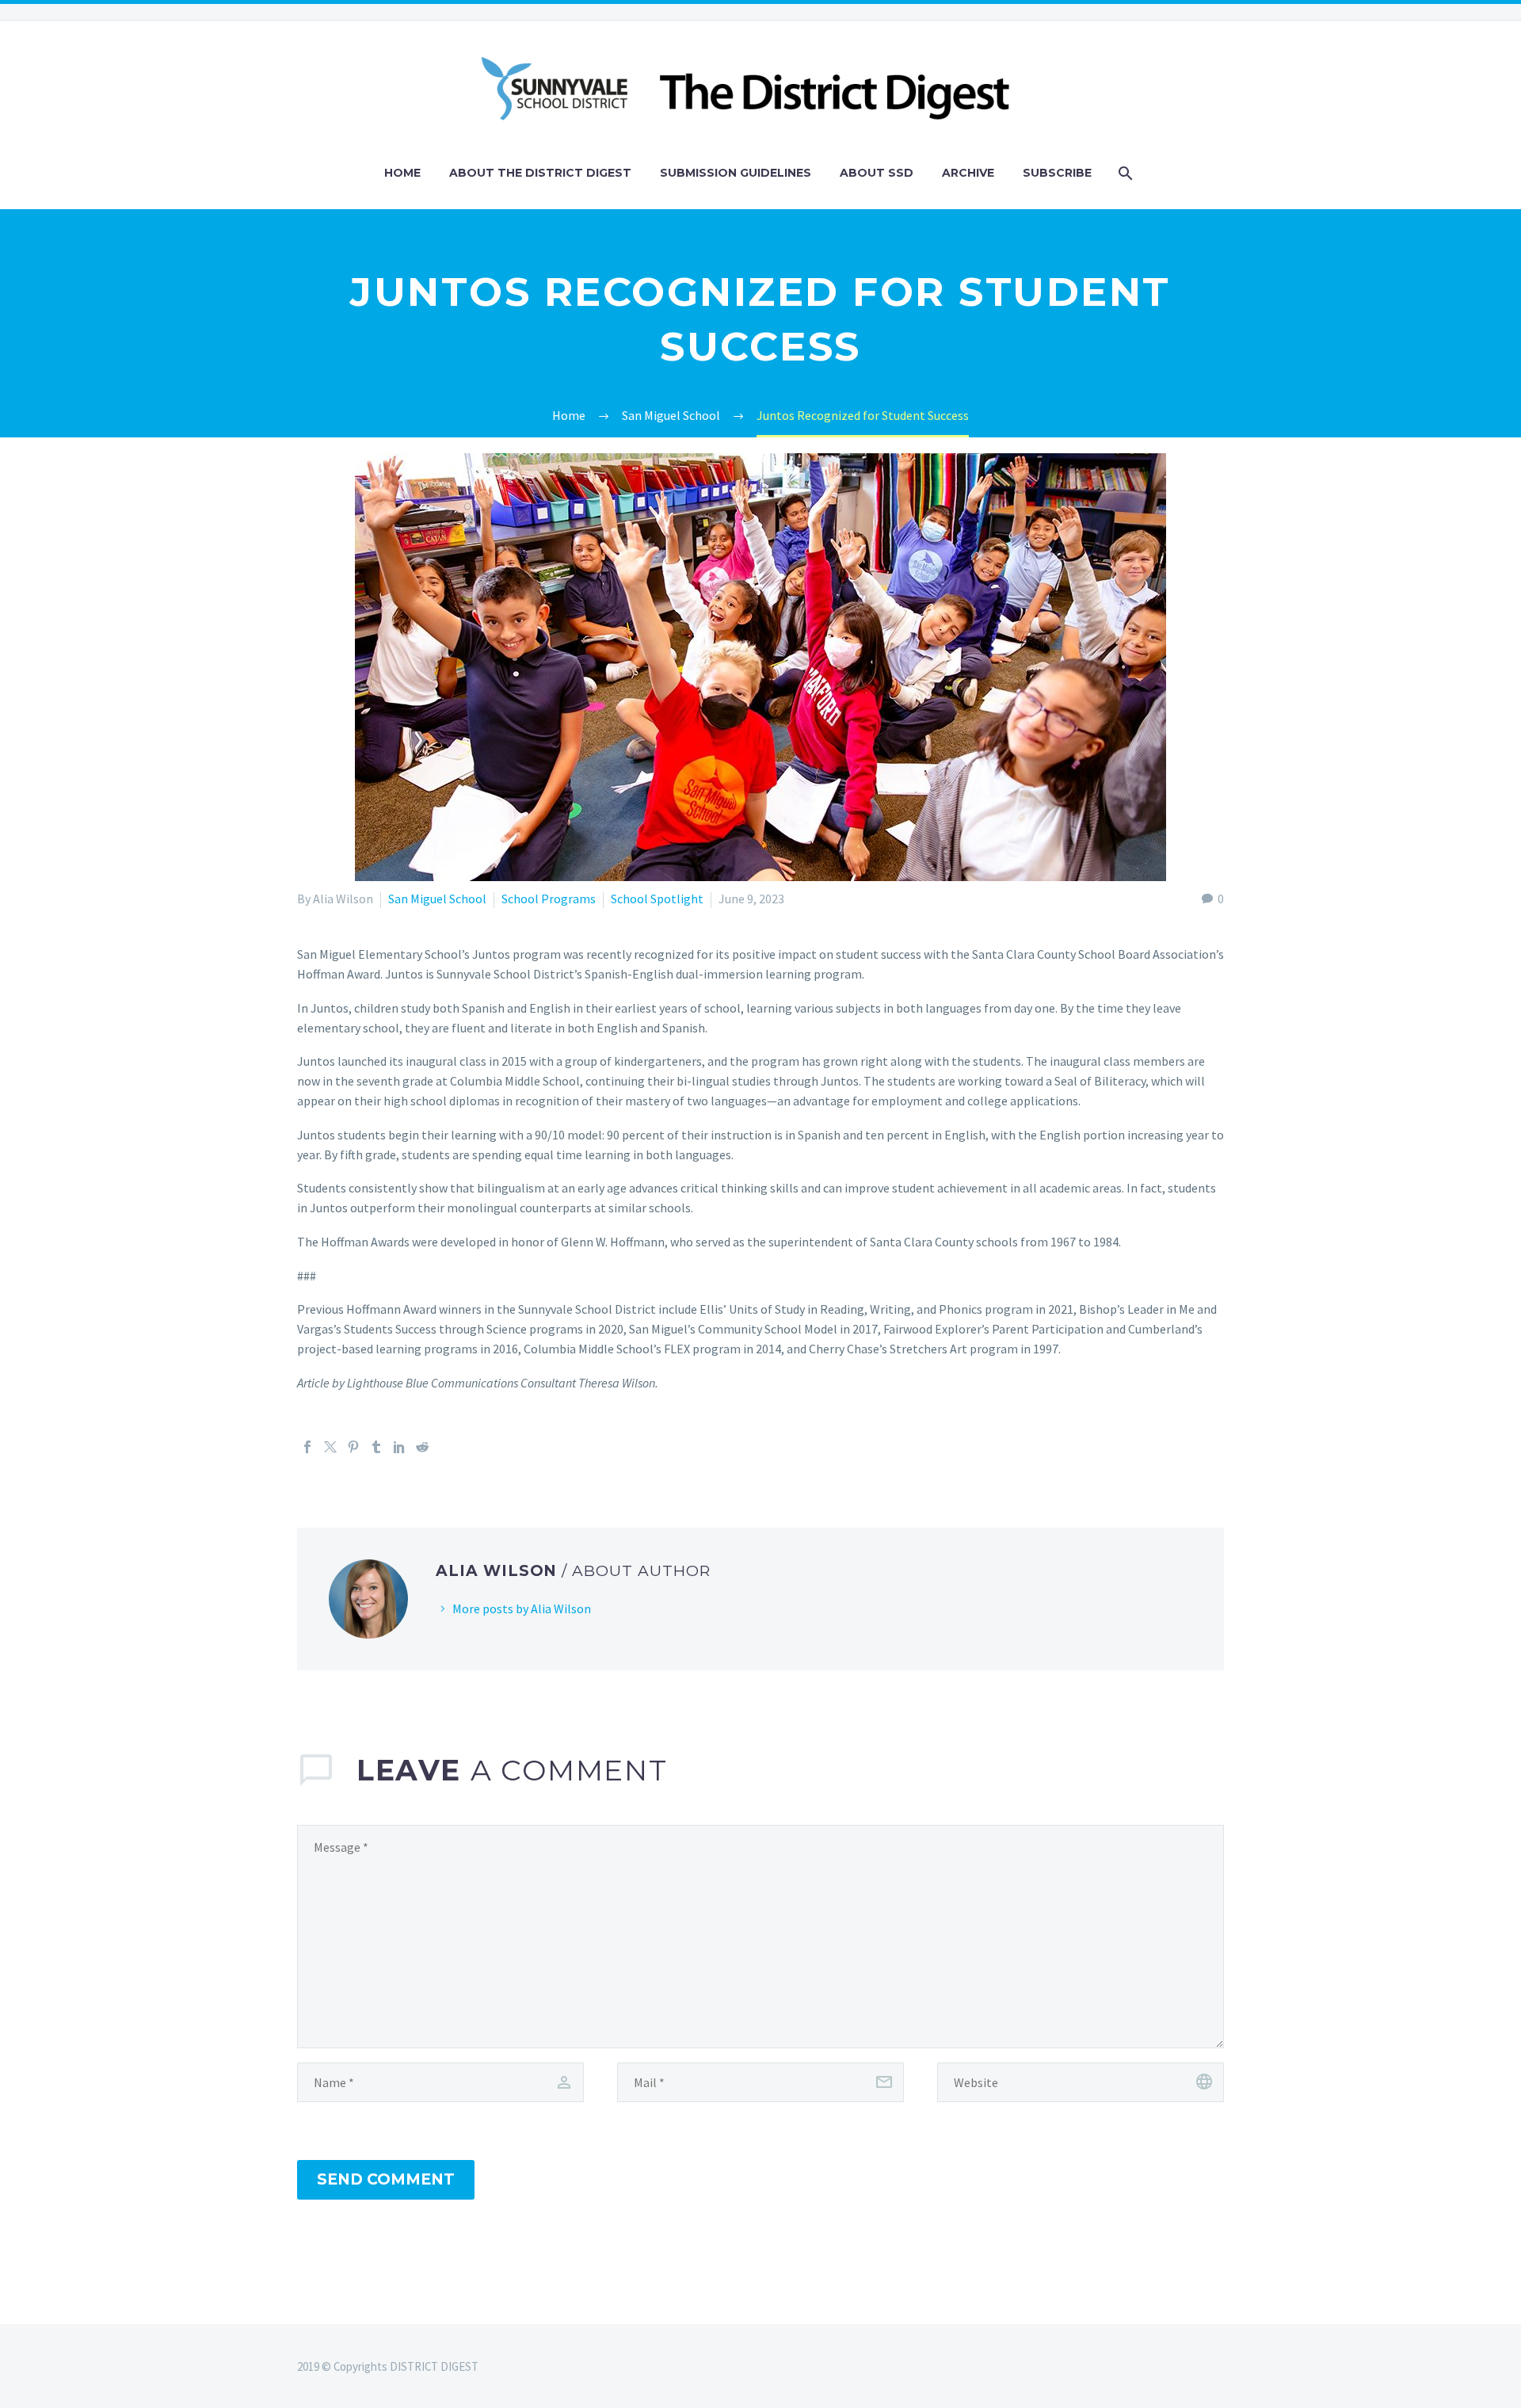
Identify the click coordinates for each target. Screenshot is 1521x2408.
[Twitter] (330, 1447)
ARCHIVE (968, 173)
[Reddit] (422, 1447)
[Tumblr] (376, 1447)
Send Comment (386, 2179)
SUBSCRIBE (1057, 173)
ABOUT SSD (877, 173)
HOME (402, 173)
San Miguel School (437, 899)
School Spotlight (657, 899)
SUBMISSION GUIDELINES (736, 173)
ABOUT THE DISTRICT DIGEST (540, 173)
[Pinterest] (353, 1447)
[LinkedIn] (399, 1447)
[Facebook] (307, 1447)
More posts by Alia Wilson (522, 1609)
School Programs (549, 899)
